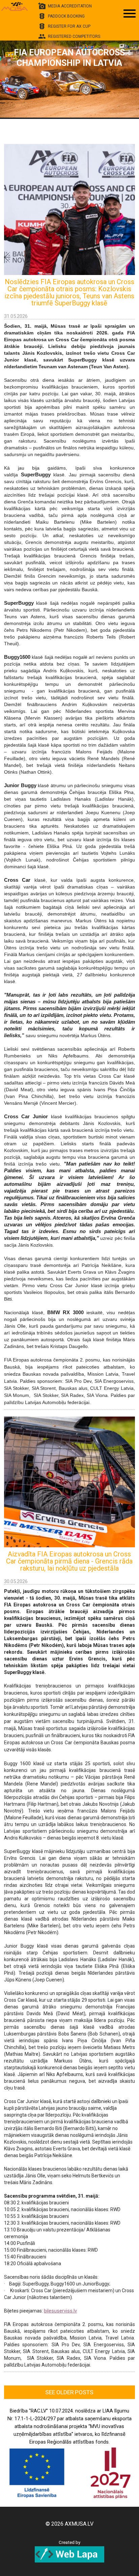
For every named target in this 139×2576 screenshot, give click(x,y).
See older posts (69, 2392)
